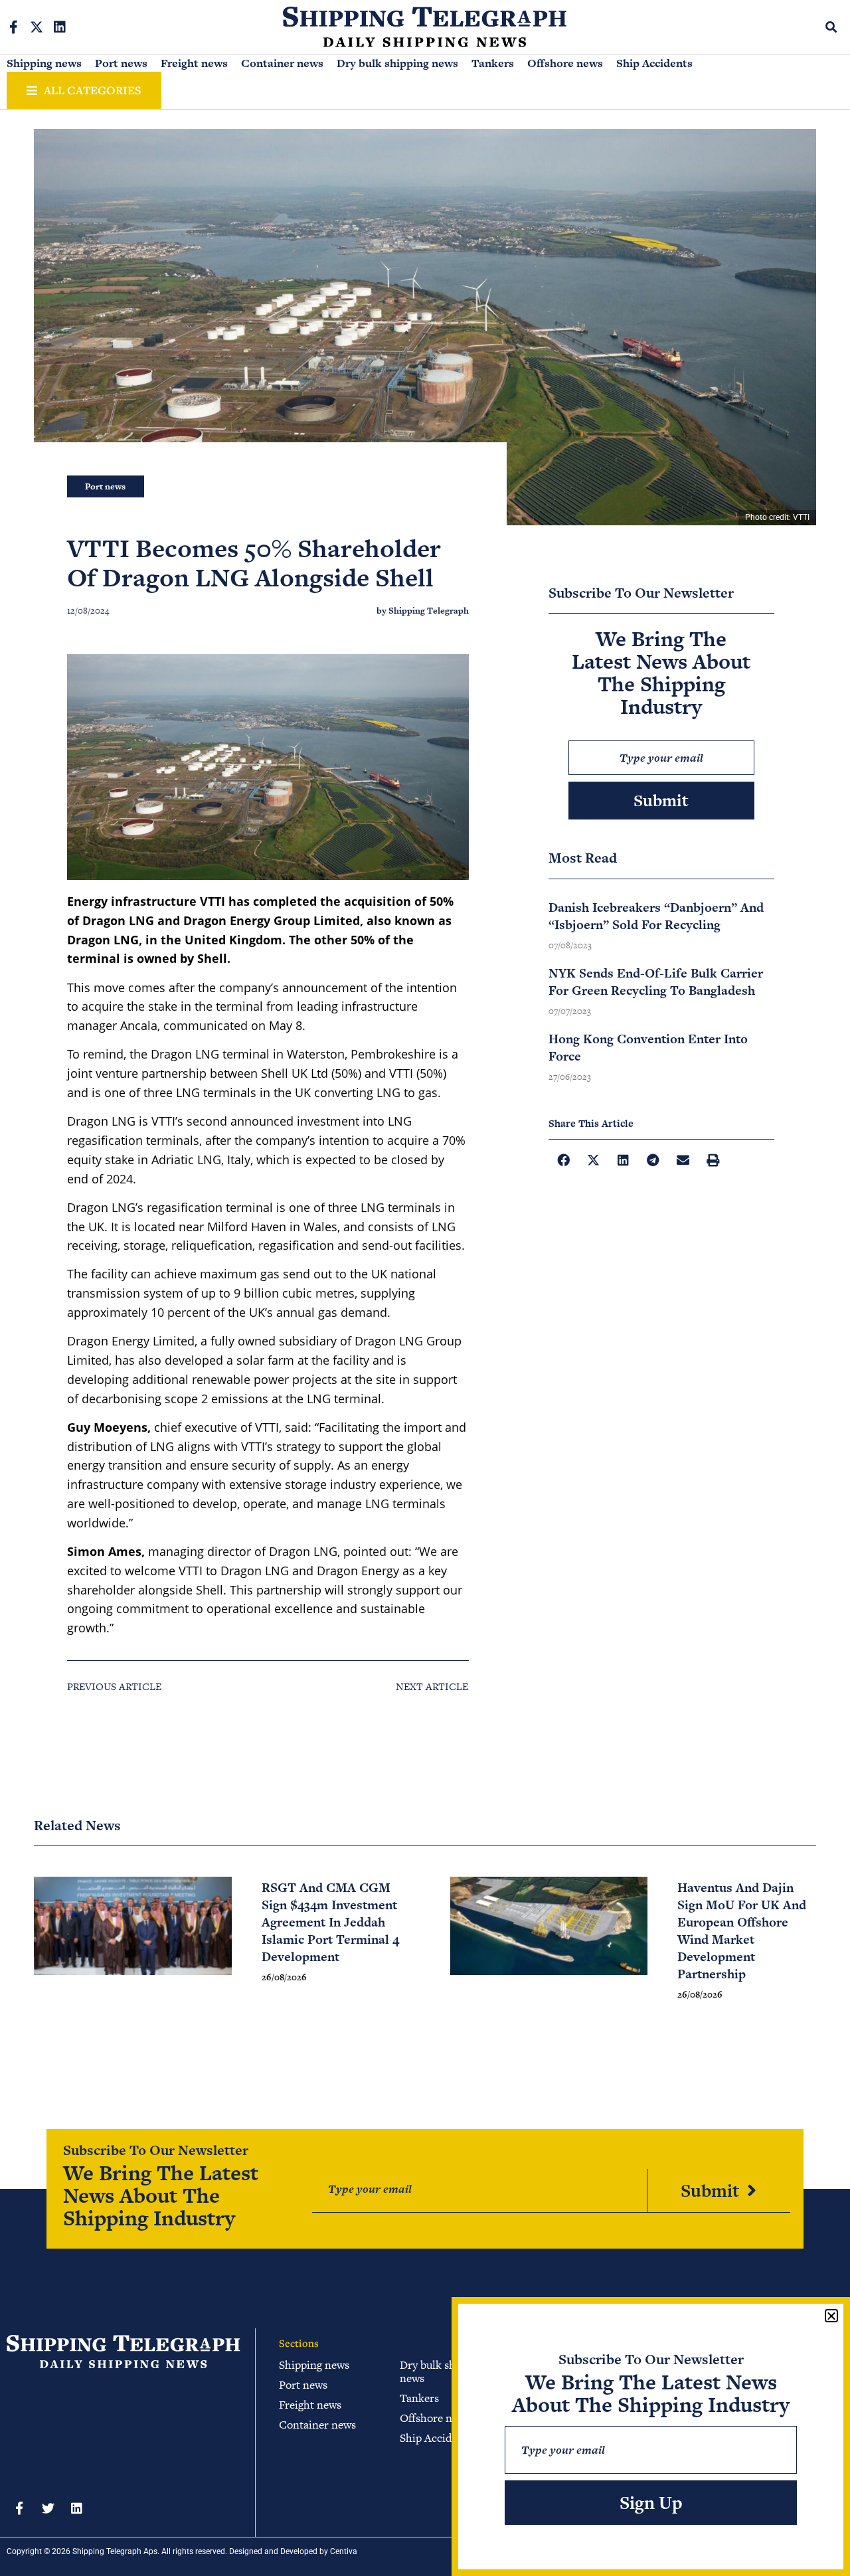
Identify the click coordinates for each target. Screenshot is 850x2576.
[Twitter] (48, 2508)
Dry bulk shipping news (397, 63)
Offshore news (565, 63)
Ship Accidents (654, 63)
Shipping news (44, 63)
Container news (282, 63)
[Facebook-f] (13, 27)
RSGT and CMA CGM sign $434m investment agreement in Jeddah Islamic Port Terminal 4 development (330, 1922)
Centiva (344, 2551)
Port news (121, 63)
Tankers (493, 63)
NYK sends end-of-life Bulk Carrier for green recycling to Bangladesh (656, 982)
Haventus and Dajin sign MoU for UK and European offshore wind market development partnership (742, 1931)
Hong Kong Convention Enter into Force (648, 1048)
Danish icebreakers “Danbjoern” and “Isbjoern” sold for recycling (656, 916)
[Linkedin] (60, 27)
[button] (832, 27)
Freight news (194, 63)
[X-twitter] (37, 27)
